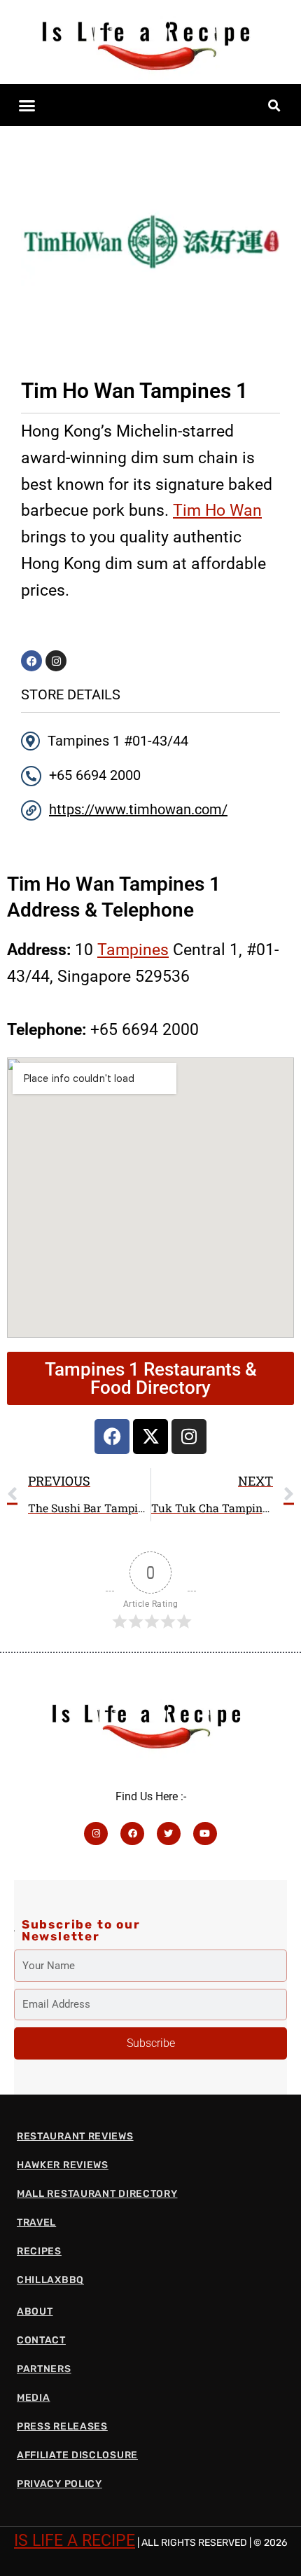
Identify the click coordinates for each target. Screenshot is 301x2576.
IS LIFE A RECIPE (75, 2540)
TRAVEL (36, 2222)
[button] (27, 105)
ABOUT (35, 2311)
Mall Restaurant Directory (97, 2194)
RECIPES (39, 2251)
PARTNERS (44, 2369)
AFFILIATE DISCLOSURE (77, 2455)
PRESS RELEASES (62, 2426)
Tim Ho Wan (217, 510)
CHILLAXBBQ (50, 2280)
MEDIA (34, 2398)
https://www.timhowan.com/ (138, 809)
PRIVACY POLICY (59, 2484)
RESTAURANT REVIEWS (75, 2136)
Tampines (133, 950)
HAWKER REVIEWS (63, 2165)
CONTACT (41, 2340)
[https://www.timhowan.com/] (31, 810)
